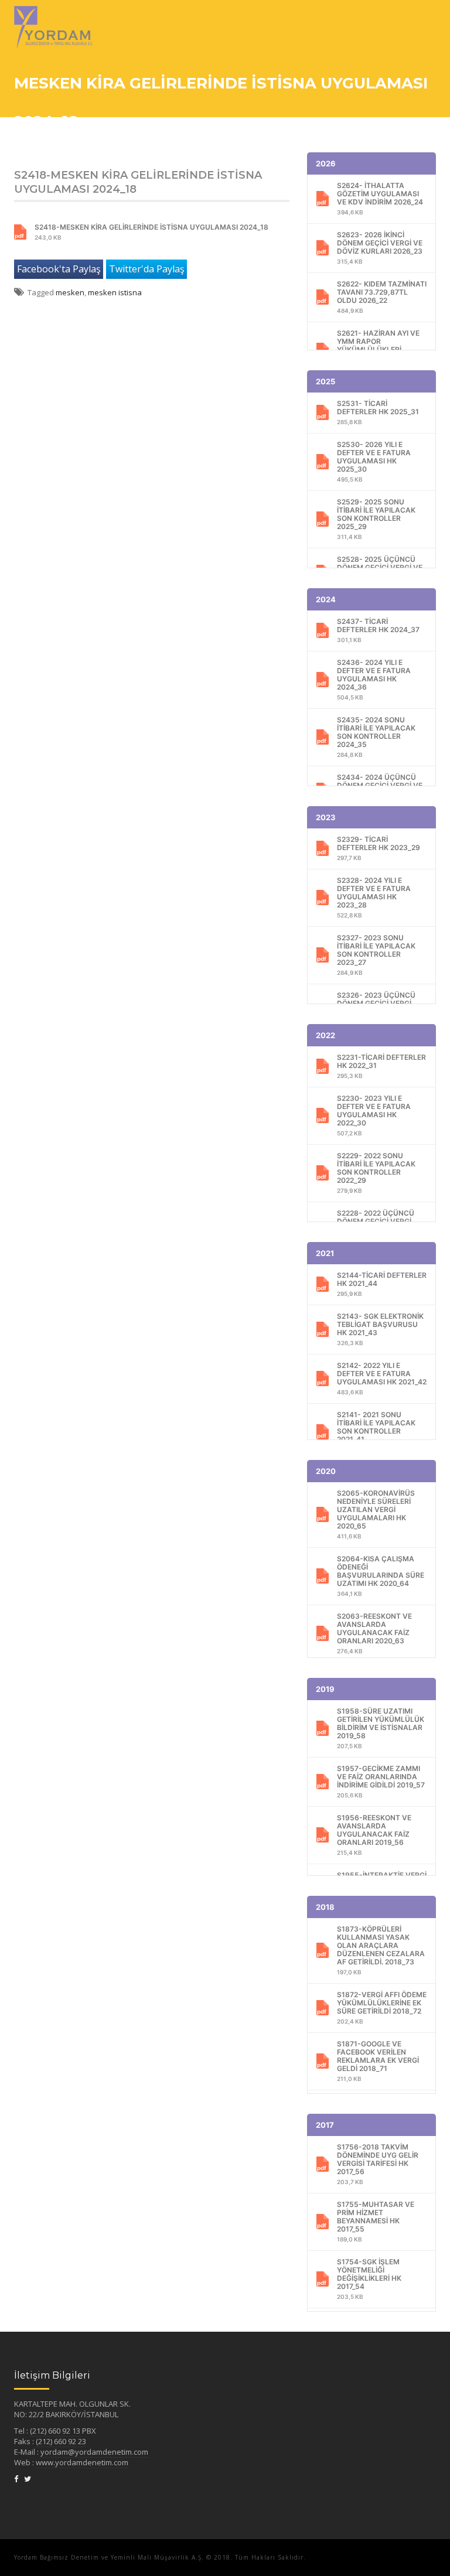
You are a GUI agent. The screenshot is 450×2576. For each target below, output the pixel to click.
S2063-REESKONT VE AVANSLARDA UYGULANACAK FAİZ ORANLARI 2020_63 (374, 1633)
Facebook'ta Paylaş (59, 269)
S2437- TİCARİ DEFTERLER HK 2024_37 (378, 630)
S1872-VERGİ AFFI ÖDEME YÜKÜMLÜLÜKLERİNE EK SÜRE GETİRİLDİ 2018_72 (382, 2007)
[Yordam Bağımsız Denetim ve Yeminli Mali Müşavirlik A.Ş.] (53, 15)
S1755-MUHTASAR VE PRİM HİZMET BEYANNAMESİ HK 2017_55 (376, 2221)
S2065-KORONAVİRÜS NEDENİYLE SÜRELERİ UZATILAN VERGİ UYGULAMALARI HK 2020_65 (376, 1514)
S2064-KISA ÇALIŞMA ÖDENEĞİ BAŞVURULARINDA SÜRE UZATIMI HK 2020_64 (381, 1576)
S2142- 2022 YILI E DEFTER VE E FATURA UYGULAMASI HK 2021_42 (382, 1378)
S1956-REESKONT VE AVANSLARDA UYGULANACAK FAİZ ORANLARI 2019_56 (374, 1835)
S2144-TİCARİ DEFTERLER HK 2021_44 (382, 1284)
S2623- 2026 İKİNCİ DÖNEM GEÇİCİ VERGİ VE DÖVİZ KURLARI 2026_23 (380, 248)
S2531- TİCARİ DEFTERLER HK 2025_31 (378, 412)
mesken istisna (115, 292)
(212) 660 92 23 (61, 2441)
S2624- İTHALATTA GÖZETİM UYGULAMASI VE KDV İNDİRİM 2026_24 (380, 198)
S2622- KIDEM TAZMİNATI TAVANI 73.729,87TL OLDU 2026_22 (382, 297)
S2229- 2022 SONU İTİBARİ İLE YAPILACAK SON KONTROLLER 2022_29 (376, 1173)
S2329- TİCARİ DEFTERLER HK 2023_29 (379, 848)
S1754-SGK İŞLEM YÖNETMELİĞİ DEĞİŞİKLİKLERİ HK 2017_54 (369, 2279)
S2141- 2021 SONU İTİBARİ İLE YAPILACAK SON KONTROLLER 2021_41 (376, 1432)
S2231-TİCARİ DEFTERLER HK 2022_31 (381, 1066)
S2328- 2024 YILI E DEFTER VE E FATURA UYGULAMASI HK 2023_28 (374, 897)
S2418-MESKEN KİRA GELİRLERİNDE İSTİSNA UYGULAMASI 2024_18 (151, 232)
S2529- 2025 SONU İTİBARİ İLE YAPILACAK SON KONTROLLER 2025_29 (376, 519)
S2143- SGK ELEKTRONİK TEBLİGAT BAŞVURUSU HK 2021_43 (380, 1329)
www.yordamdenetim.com (82, 2462)
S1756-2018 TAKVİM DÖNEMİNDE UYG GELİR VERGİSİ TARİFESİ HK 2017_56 (378, 2164)
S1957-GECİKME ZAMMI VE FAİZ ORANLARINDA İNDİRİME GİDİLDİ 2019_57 (381, 1781)
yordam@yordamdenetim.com (94, 2452)
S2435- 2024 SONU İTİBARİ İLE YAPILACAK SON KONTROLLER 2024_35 (376, 737)
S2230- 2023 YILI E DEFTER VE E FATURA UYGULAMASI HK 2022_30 (374, 1115)
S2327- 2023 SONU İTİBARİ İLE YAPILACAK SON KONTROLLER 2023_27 (376, 955)
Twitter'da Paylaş (147, 269)
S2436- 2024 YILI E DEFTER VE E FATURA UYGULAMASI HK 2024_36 (374, 679)
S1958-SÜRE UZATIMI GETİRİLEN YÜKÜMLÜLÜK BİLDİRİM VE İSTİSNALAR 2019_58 (381, 1728)
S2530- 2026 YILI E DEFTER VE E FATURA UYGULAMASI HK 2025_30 (374, 461)
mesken (70, 292)
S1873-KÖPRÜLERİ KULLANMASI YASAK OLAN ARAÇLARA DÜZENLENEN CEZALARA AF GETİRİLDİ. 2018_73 (381, 1950)
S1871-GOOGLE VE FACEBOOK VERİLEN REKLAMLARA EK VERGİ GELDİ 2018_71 (378, 2061)
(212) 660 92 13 (56, 2431)
